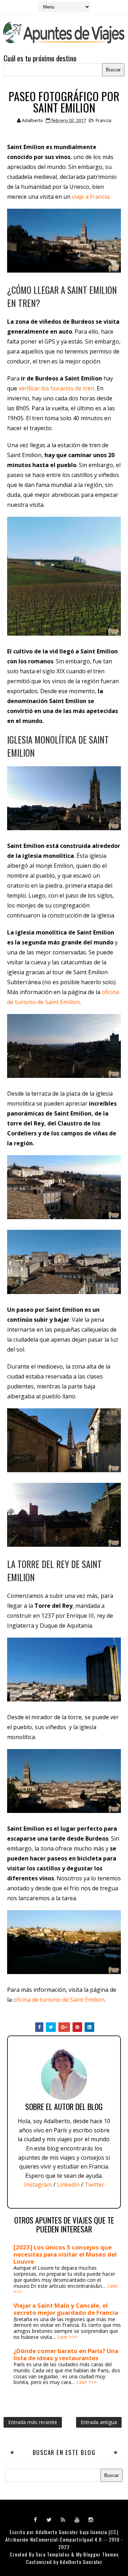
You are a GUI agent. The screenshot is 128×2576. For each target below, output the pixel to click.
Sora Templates (53, 2554)
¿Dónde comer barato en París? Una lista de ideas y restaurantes (66, 2354)
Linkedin (68, 2185)
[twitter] (49, 2519)
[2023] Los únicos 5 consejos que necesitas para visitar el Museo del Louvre (65, 2254)
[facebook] (36, 2519)
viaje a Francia (90, 197)
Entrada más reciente (33, 2422)
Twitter (94, 2185)
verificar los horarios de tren (56, 388)
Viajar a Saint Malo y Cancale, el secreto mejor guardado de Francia (66, 2309)
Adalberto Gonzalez (57, 2532)
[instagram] (91, 2519)
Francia (103, 120)
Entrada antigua (99, 2422)
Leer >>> (67, 2337)
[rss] (63, 2519)
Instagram (38, 2185)
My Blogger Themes (97, 2554)
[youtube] (77, 2519)
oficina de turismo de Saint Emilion (59, 2000)
